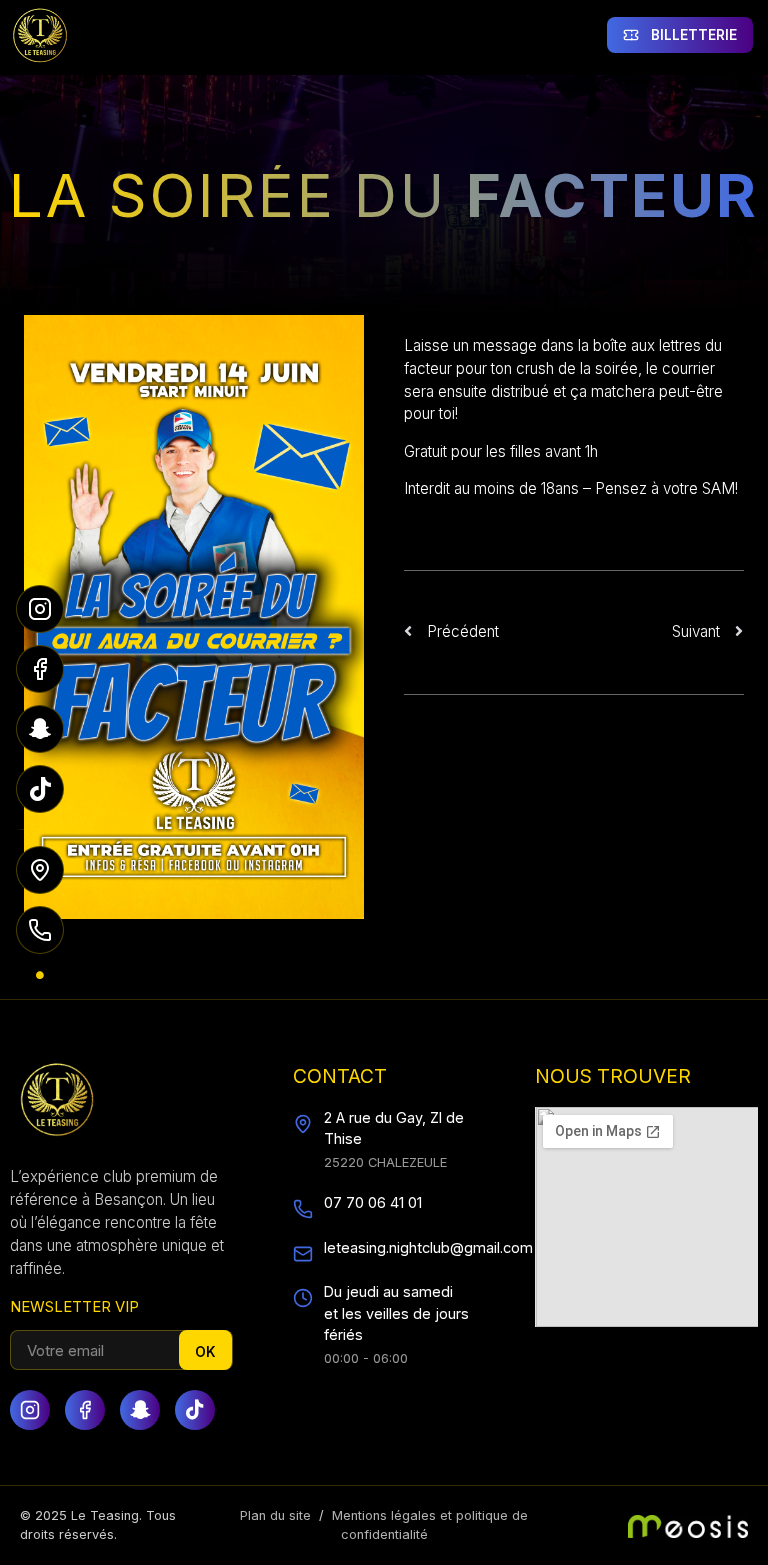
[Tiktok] (195, 1410)
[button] (379, 35)
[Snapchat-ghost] (140, 1410)
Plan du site (275, 1515)
